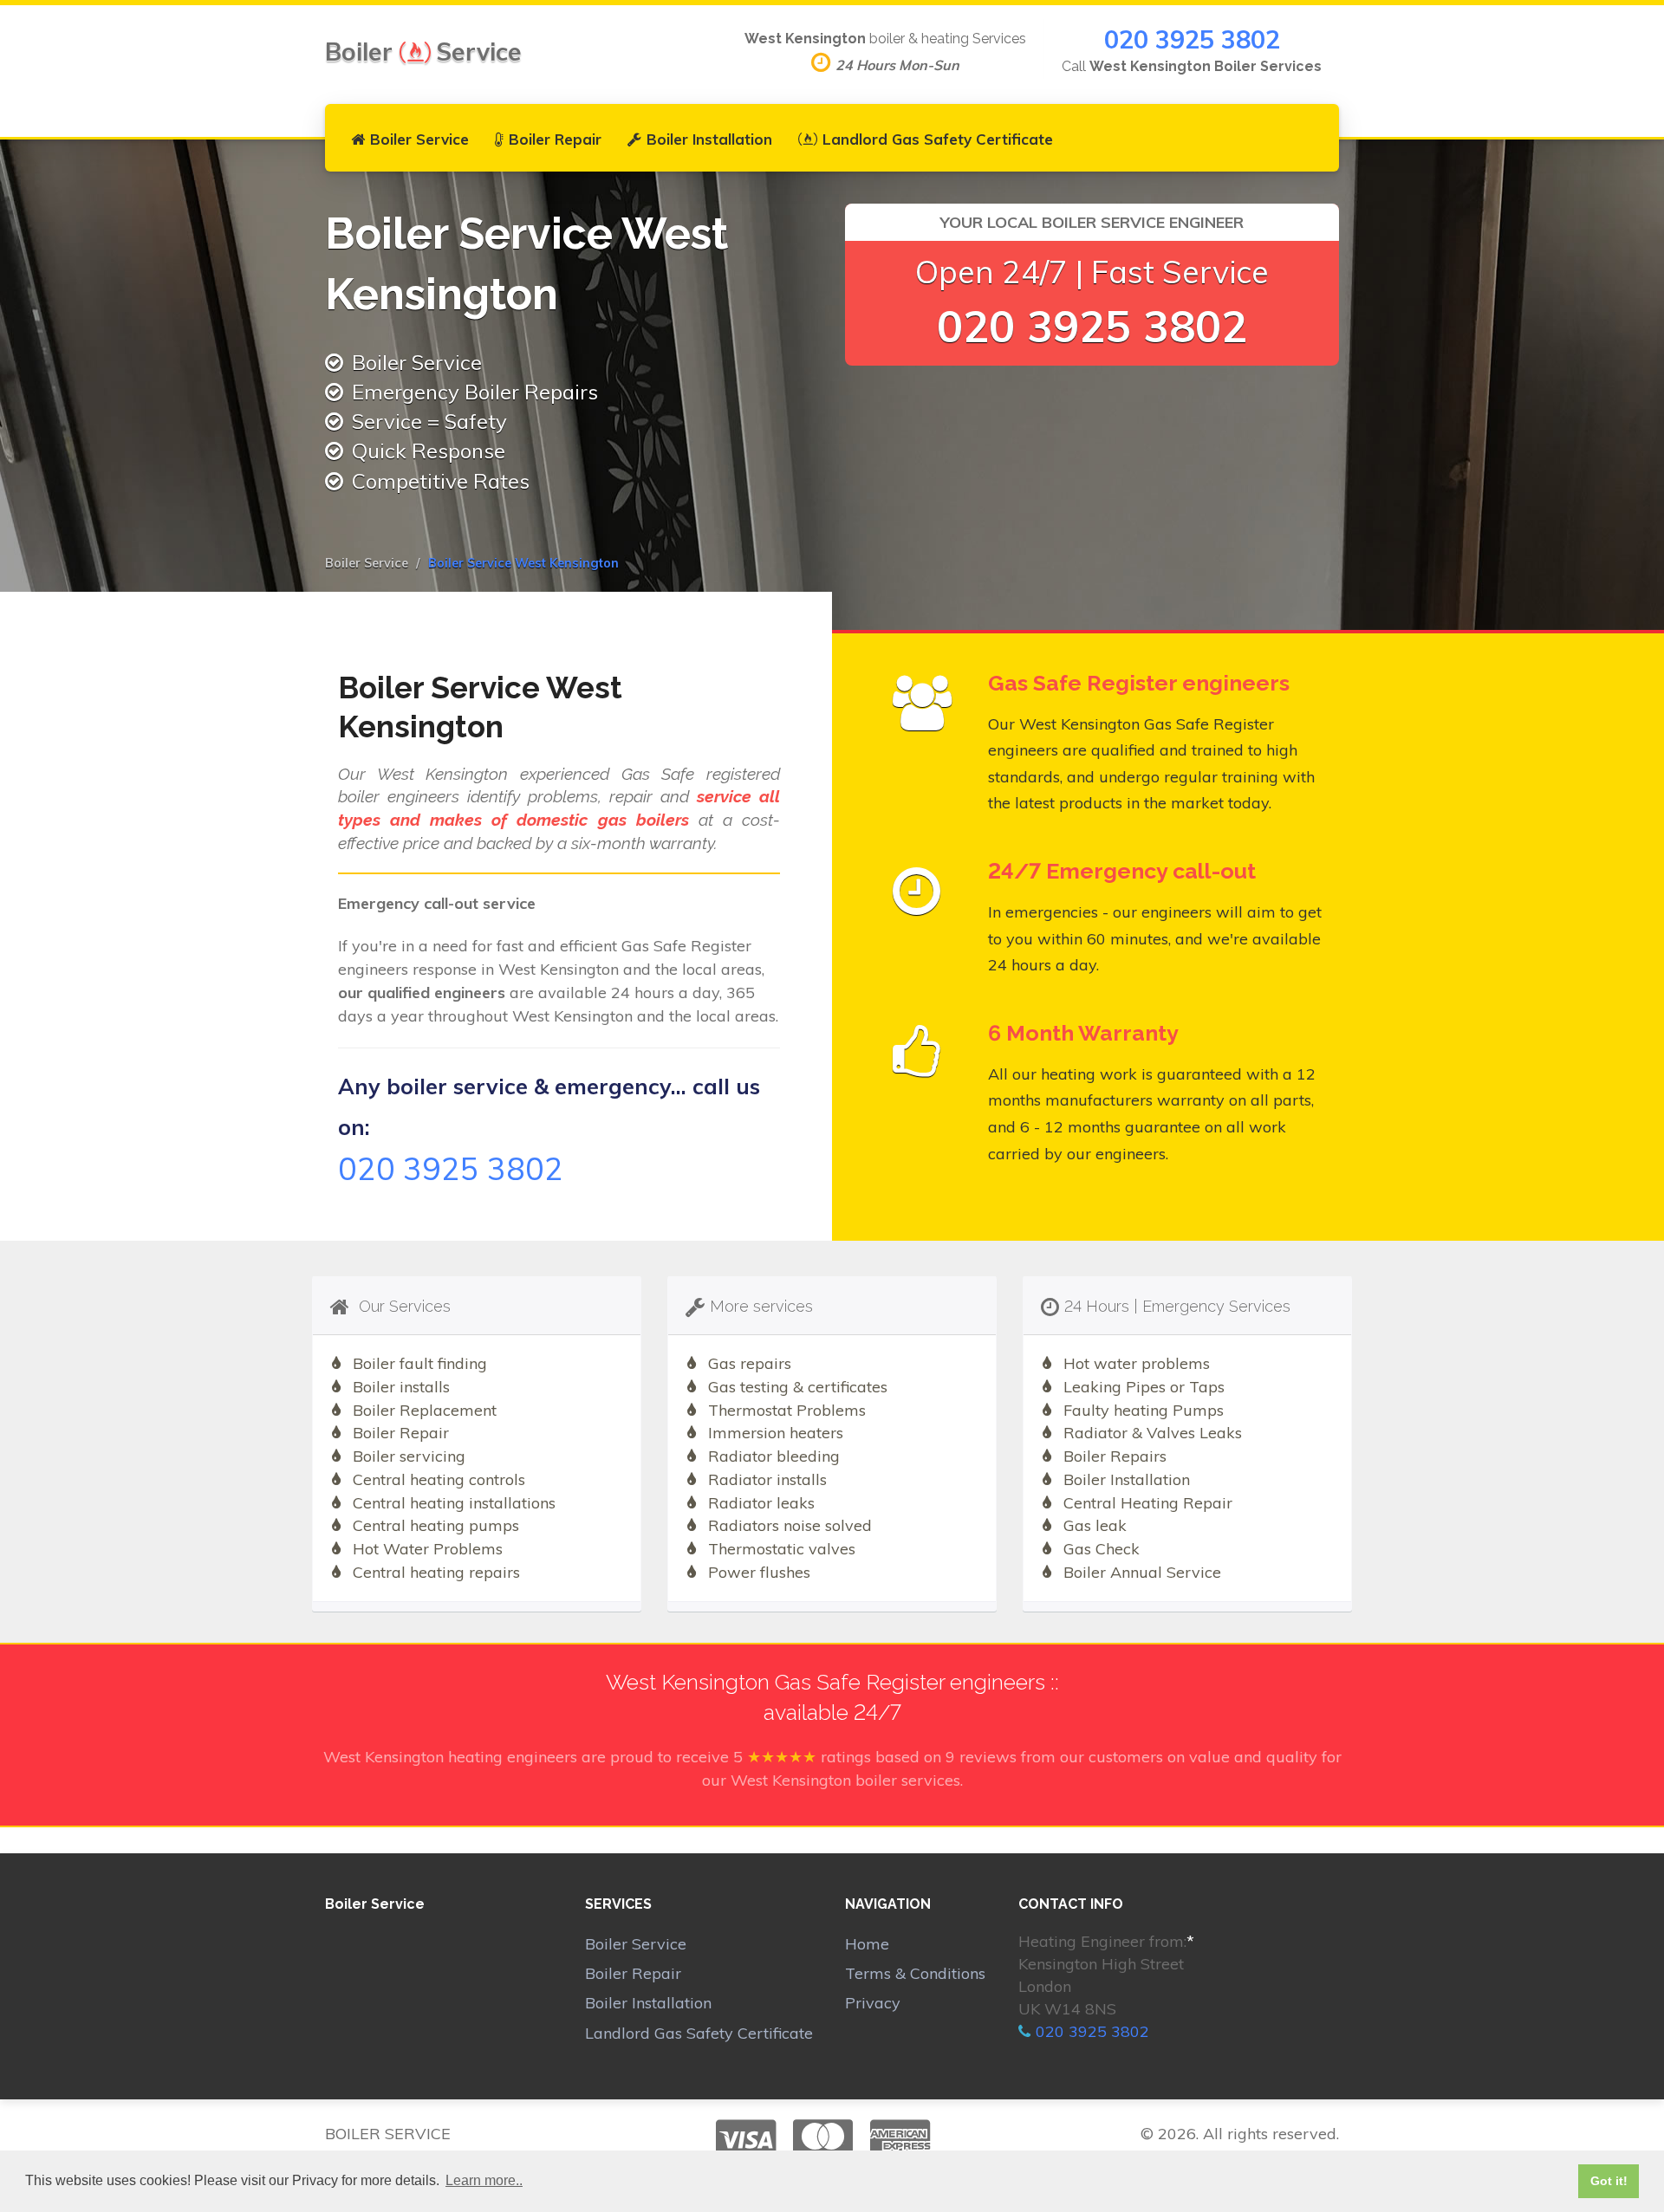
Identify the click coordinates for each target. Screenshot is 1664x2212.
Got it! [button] (1609, 2181)
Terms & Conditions (915, 1973)
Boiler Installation (709, 139)
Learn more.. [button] (484, 2180)
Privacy (873, 2003)
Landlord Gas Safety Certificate (938, 139)
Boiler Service (419, 139)
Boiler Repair (555, 139)
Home (867, 1944)
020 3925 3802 (1192, 39)
